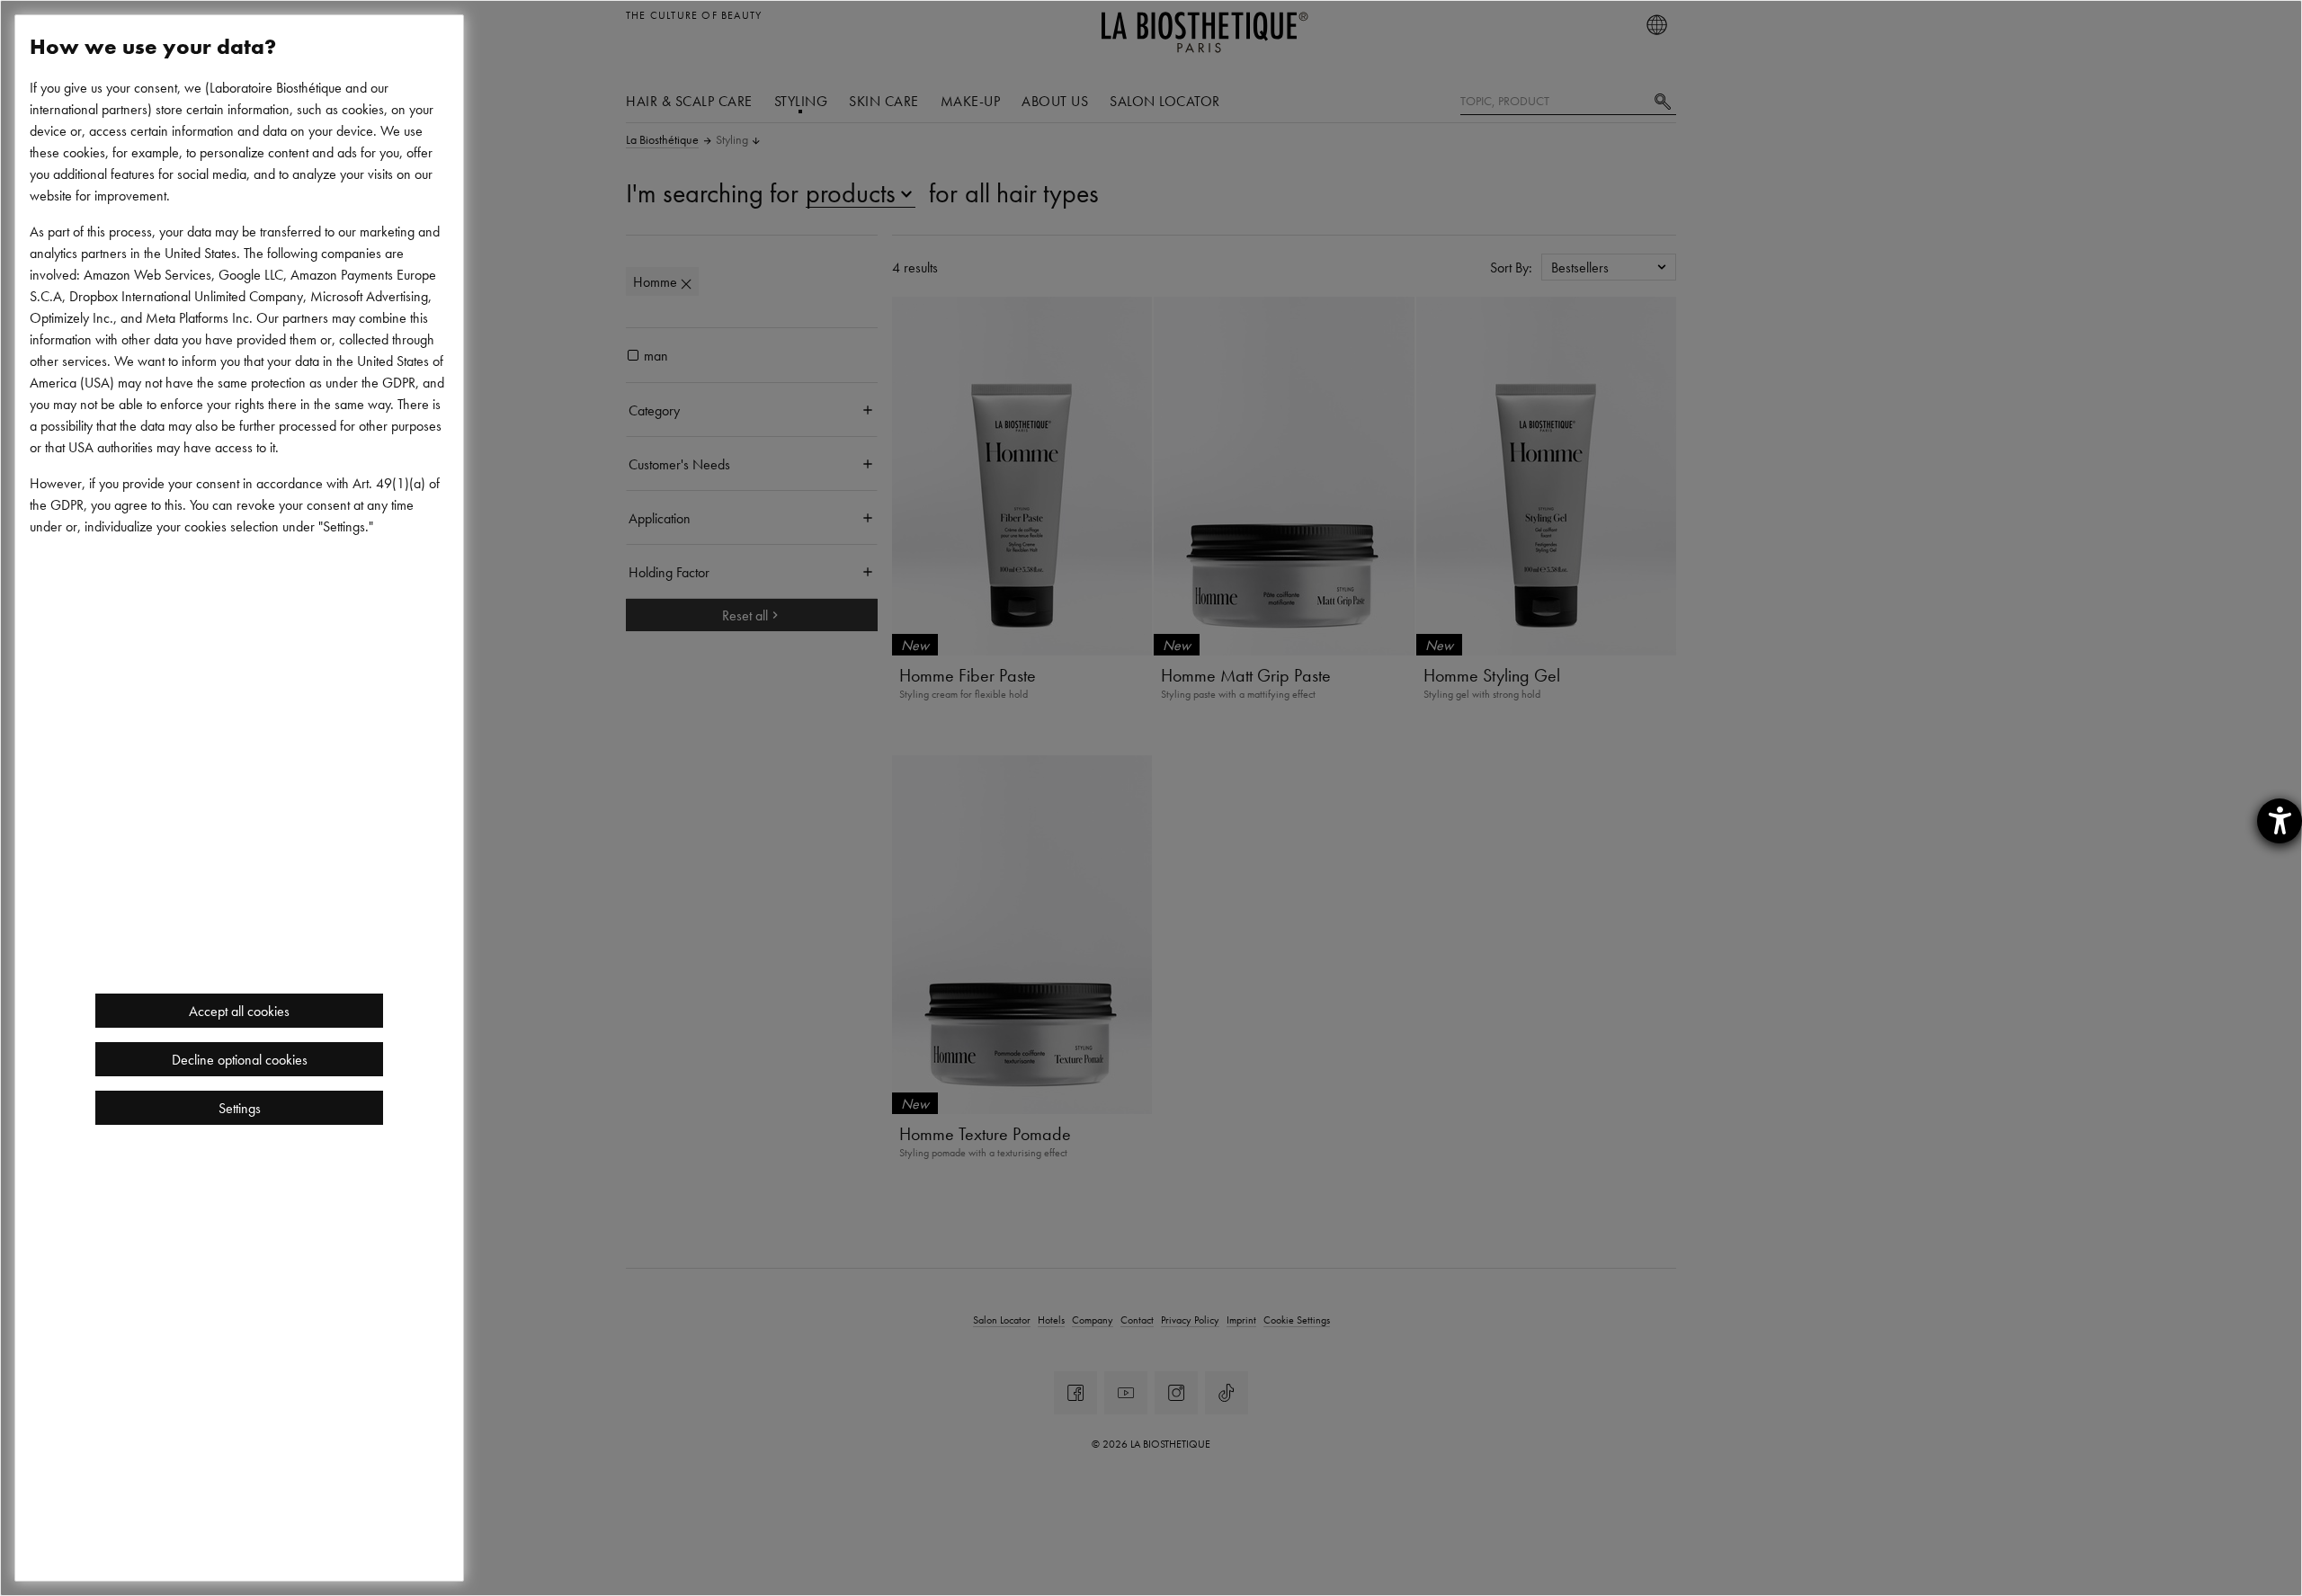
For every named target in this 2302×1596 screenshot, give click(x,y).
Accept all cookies (239, 1011)
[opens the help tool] (2280, 821)
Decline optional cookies (240, 1059)
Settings (240, 1108)
